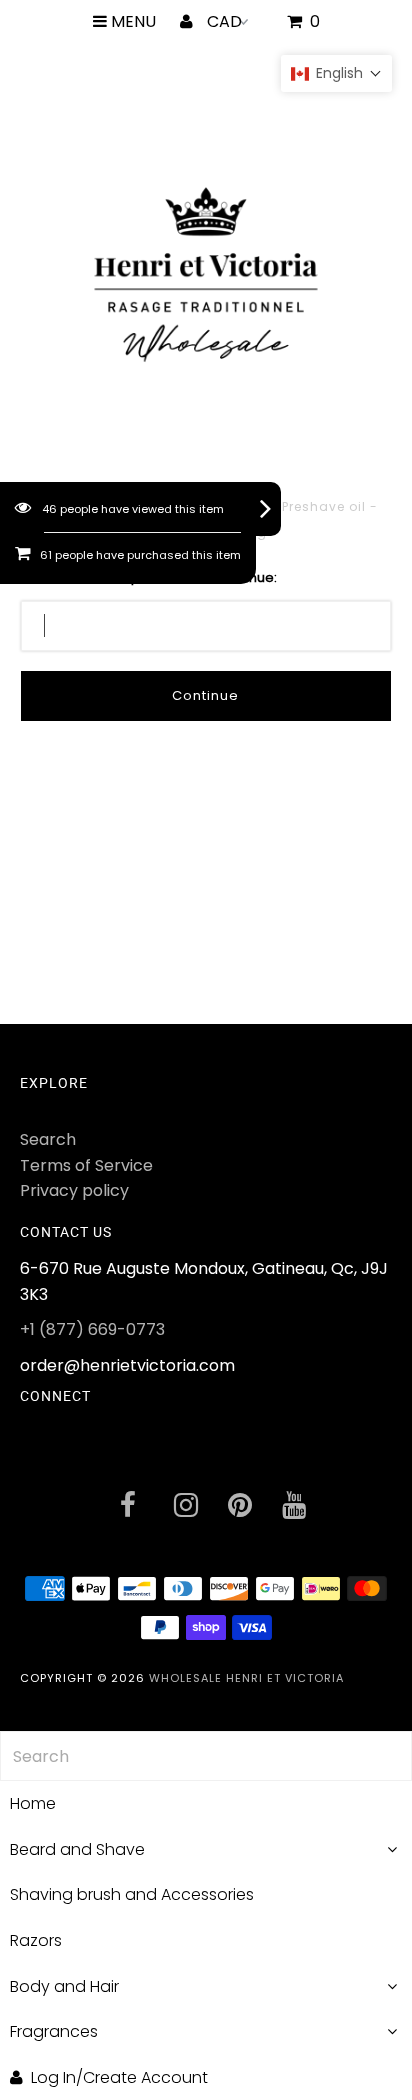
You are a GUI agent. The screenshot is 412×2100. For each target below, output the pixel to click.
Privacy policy (74, 1190)
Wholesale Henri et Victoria (246, 1678)
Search (48, 1139)
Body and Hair (64, 1986)
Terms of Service (86, 1165)
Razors (36, 1940)
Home (33, 1803)
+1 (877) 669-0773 (92, 1329)
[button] (336, 73)
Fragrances (54, 2031)
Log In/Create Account (119, 2077)
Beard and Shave (77, 1849)
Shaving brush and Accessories (132, 1894)
